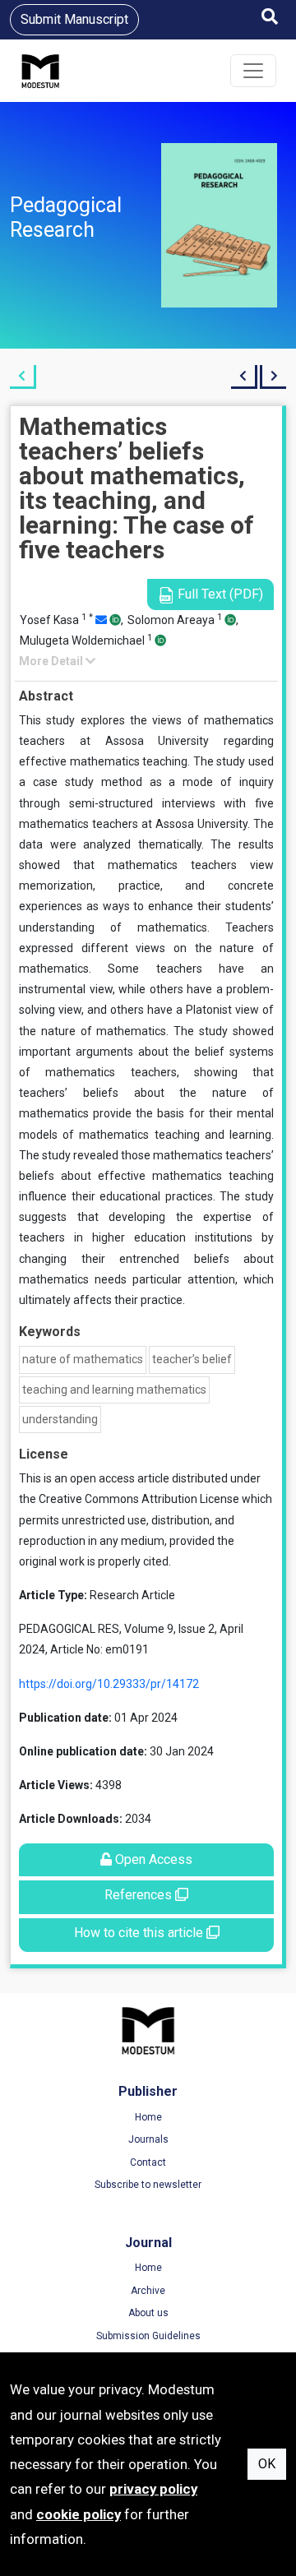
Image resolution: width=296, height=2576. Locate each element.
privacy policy (153, 2489)
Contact (148, 2162)
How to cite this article (140, 1933)
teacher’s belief (192, 1359)
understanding (60, 1419)
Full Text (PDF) (219, 594)
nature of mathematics (83, 1359)
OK (267, 2464)
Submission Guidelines (148, 2336)
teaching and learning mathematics (114, 1390)
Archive (148, 2291)
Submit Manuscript (74, 19)
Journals (148, 2139)
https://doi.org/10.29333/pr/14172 (109, 1684)
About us (148, 2313)
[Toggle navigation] (253, 71)
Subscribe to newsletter (148, 2185)
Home (148, 2117)
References (140, 1895)
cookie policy (79, 2514)
